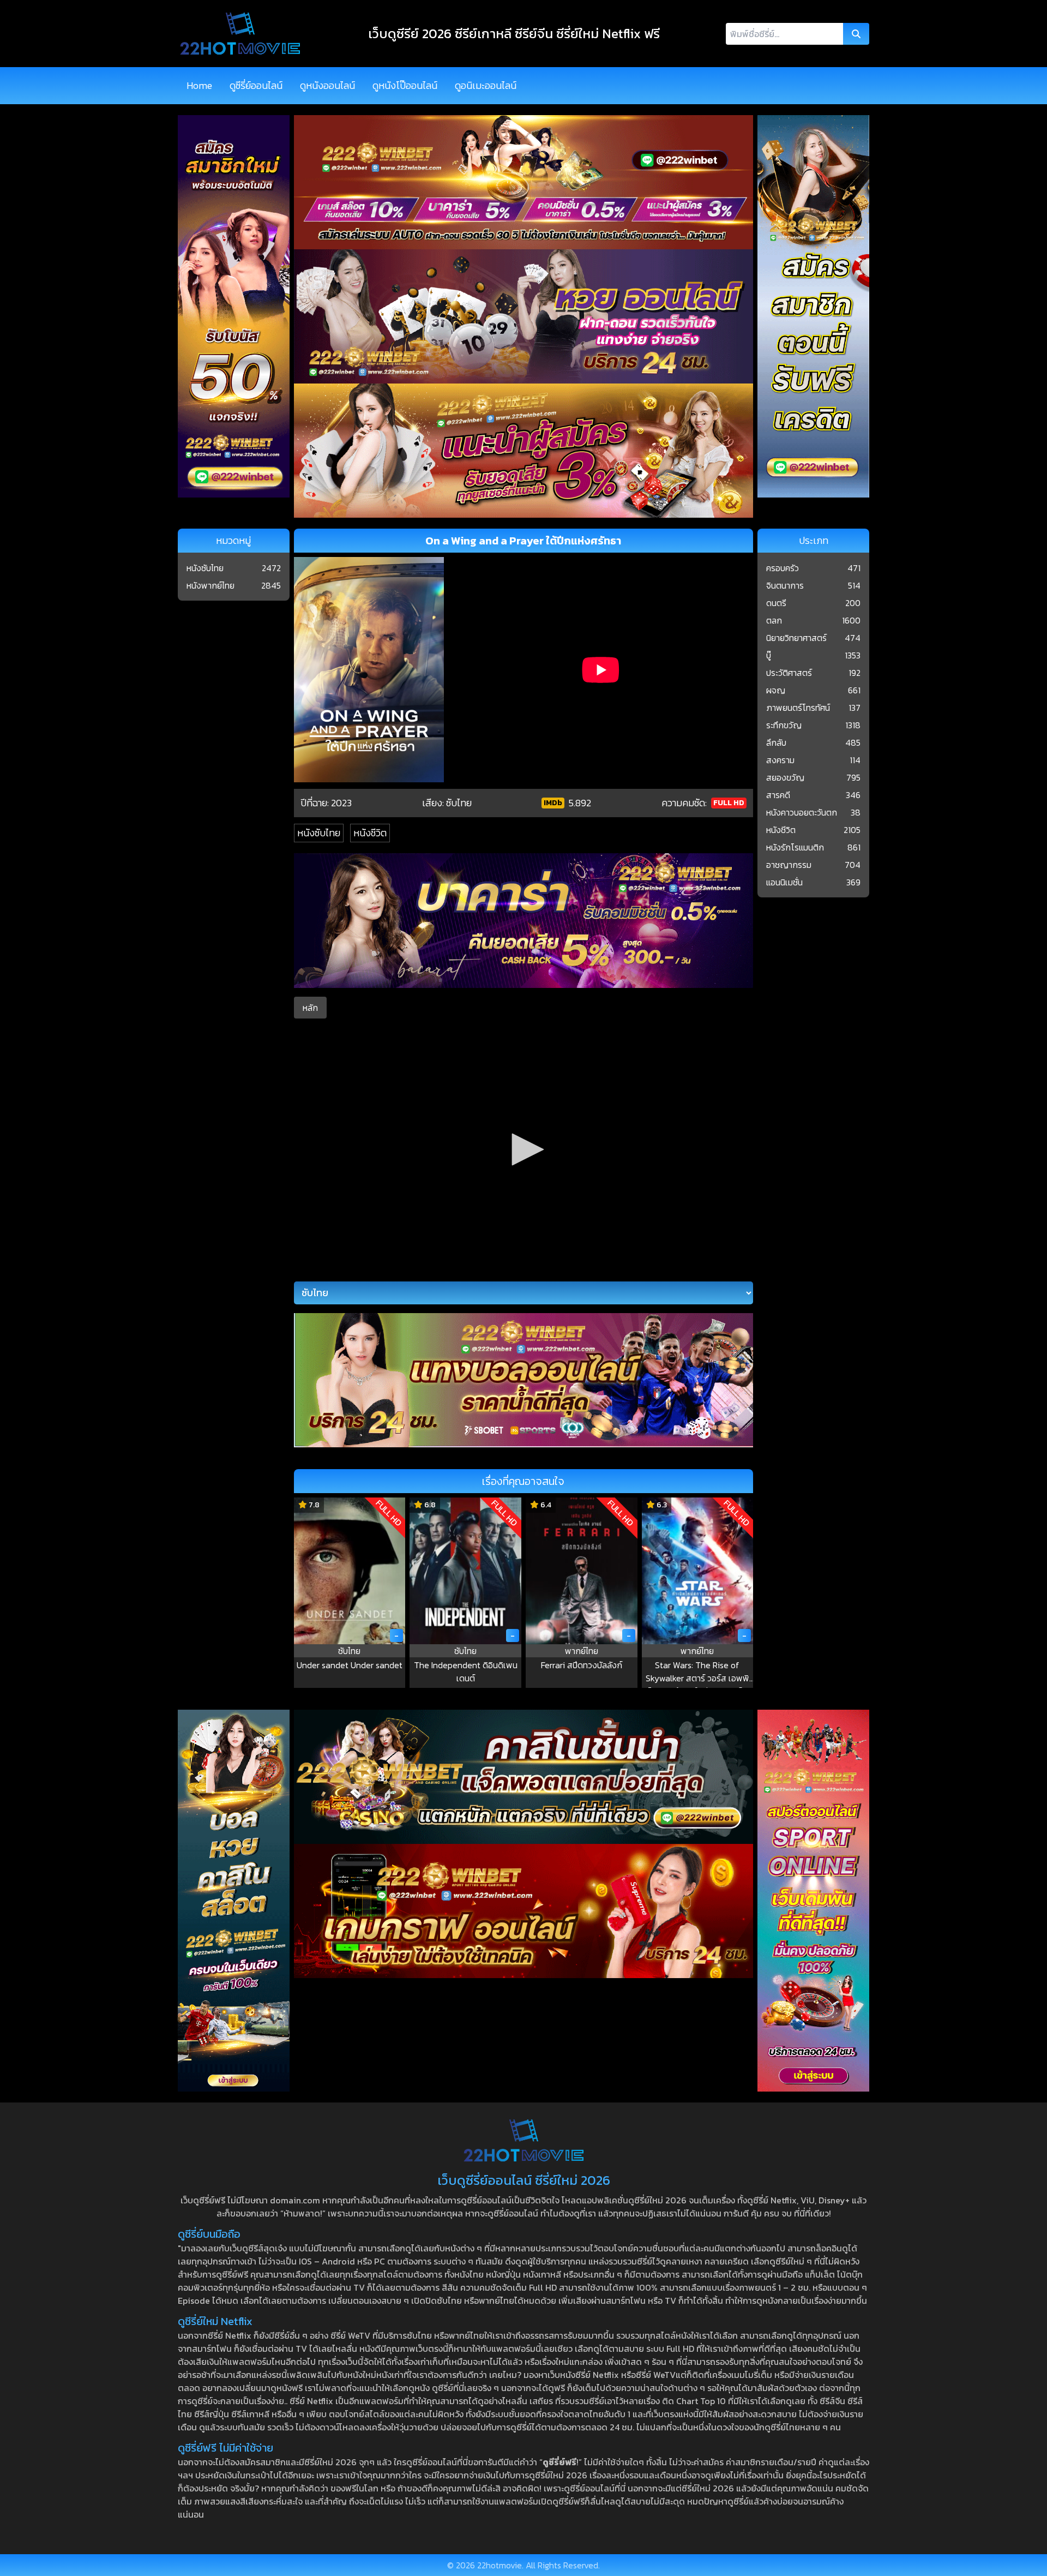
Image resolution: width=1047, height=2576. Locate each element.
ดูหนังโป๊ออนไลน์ (405, 85)
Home (199, 85)
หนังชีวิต (370, 833)
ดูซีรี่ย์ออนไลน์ (256, 85)
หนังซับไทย (319, 833)
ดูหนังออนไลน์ (327, 85)
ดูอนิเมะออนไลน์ (486, 85)
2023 (341, 803)
